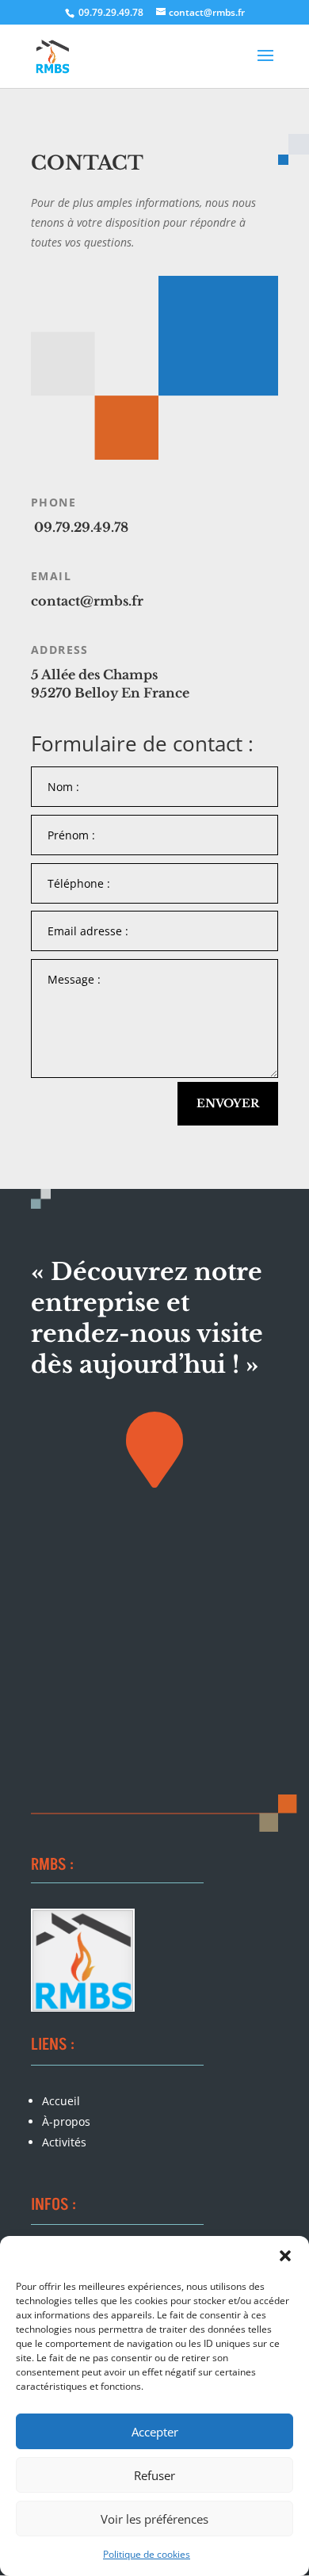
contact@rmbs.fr (87, 601)
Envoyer (228, 1103)
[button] (285, 2256)
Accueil (61, 2101)
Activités (64, 2142)
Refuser (154, 2475)
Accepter (155, 2432)
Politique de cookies (147, 2554)
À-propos (66, 2121)
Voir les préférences (154, 2519)
